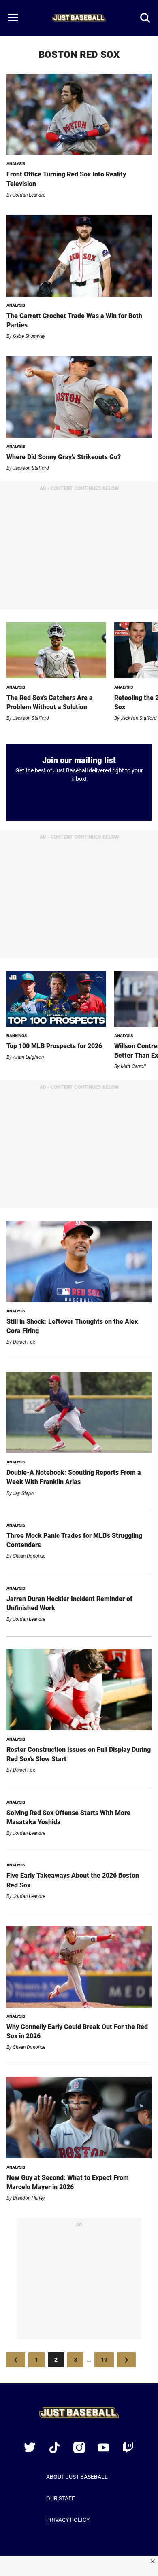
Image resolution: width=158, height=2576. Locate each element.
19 (107, 2359)
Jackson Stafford (31, 468)
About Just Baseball (77, 2477)
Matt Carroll (133, 1066)
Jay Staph (23, 1493)
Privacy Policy (68, 2520)
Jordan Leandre (29, 195)
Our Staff (61, 2498)
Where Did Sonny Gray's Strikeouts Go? (64, 457)
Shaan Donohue (29, 1556)
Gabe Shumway (29, 336)
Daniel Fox (24, 1342)
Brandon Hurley (29, 2198)
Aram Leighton (28, 1057)
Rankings (17, 1036)
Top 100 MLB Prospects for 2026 (54, 1046)
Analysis (16, 164)
